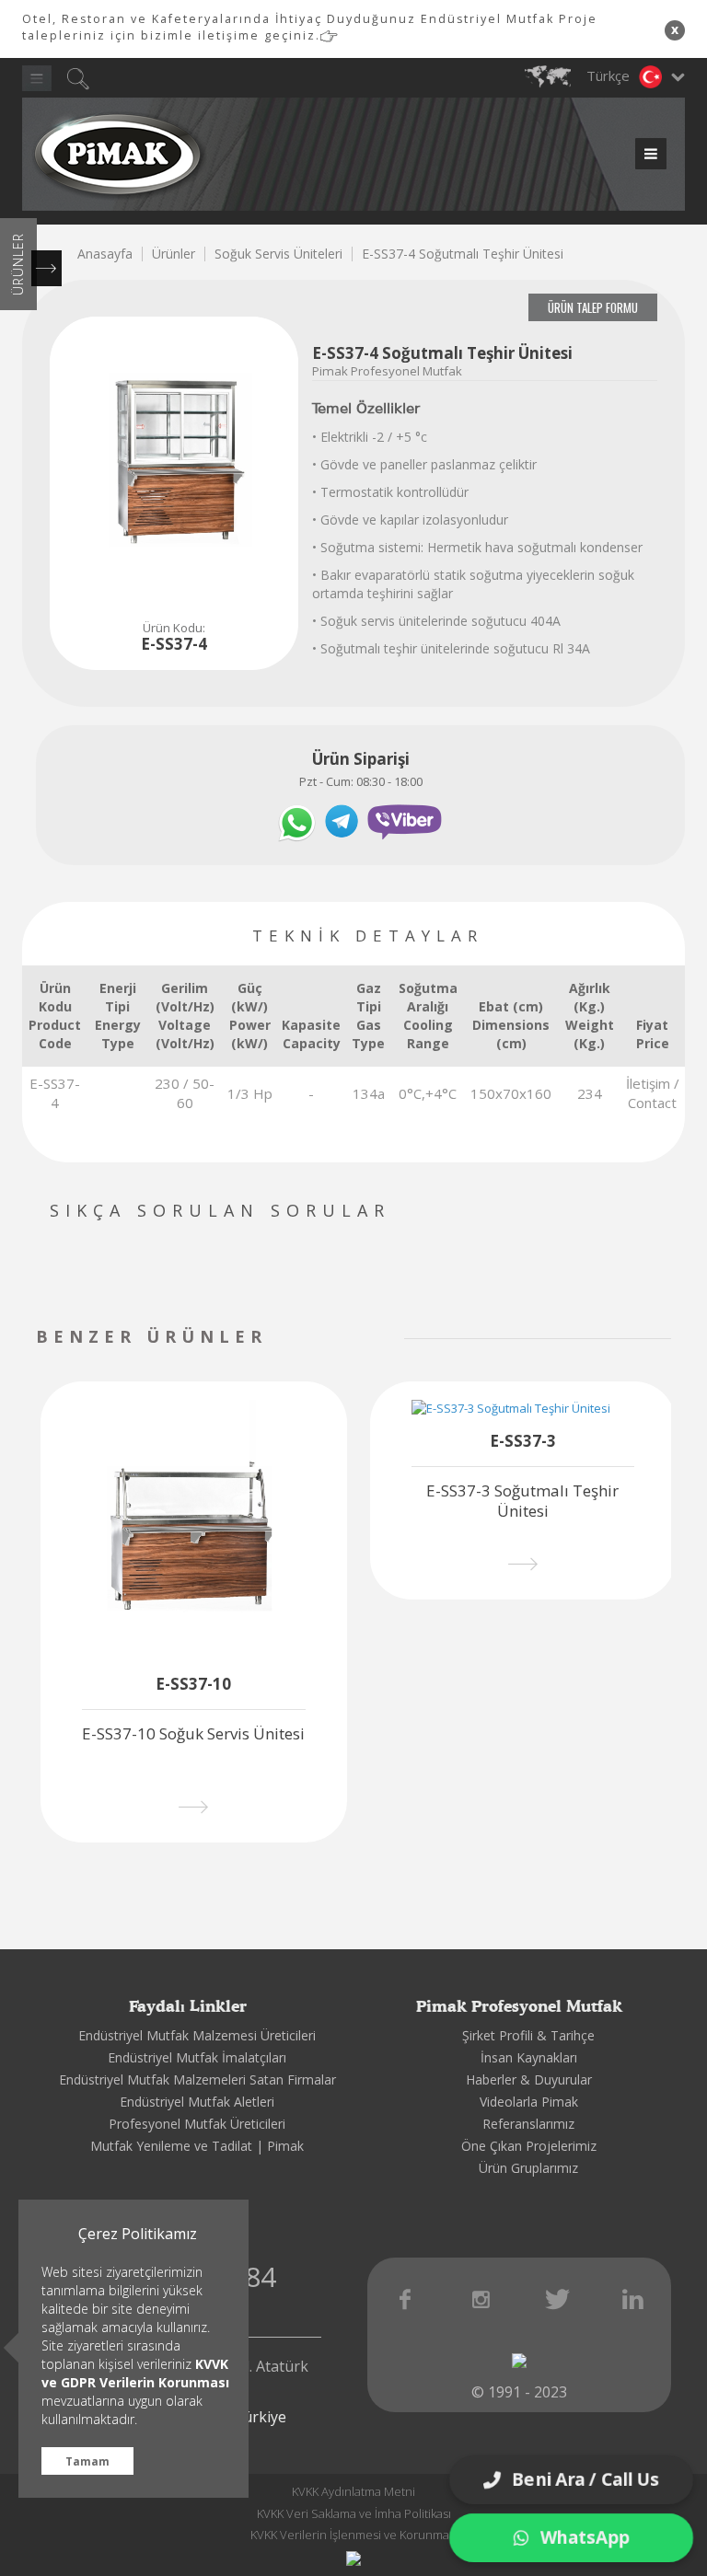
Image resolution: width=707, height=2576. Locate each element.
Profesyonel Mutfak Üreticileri (197, 2124)
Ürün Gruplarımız (528, 2168)
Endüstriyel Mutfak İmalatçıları (197, 2057)
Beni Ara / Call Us (587, 2478)
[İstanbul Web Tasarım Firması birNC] (353, 2558)
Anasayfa (105, 254)
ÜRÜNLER (18, 264)
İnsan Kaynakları (529, 2057)
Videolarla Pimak (529, 2102)
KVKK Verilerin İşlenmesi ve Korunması (354, 2535)
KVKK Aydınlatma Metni (353, 2491)
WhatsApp (585, 2537)
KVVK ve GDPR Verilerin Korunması (135, 2373)
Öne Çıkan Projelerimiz (529, 2146)
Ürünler (174, 254)
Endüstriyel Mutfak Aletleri (197, 2102)
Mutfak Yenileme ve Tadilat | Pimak (197, 2146)
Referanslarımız (528, 2124)
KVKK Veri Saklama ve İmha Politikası (354, 2513)
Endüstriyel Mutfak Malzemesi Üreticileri (197, 2035)
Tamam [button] (87, 2461)
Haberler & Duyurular (529, 2079)
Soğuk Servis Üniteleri (278, 254)
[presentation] (337, 1339)
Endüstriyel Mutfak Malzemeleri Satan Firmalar (197, 2079)
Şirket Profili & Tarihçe (528, 2035)
